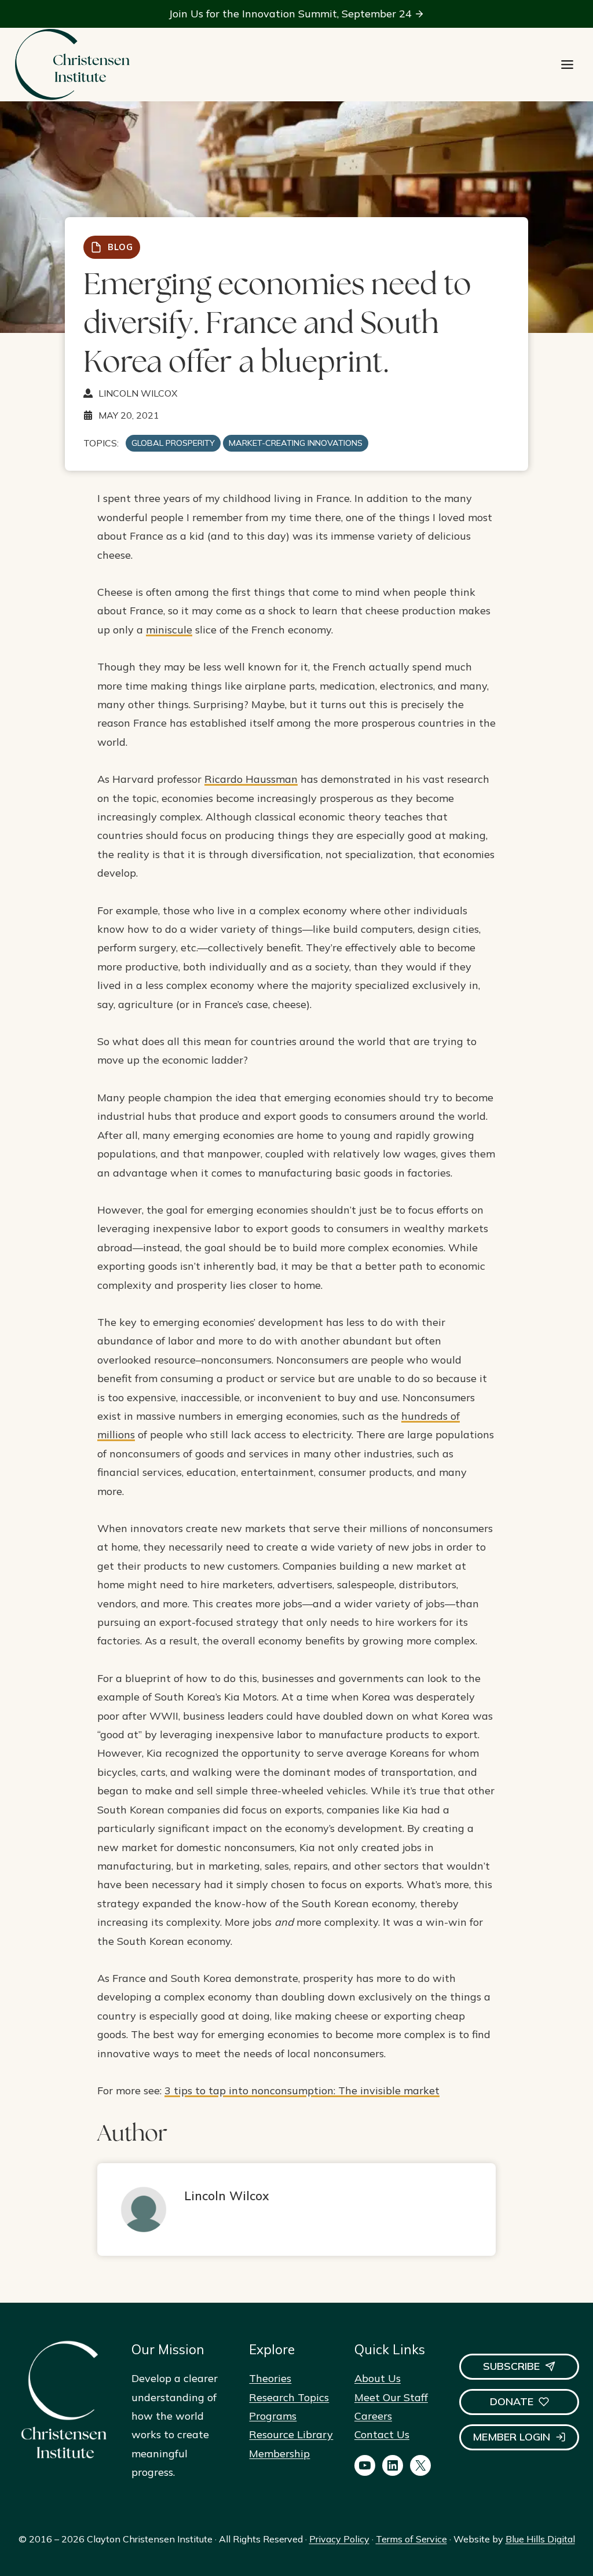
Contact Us (382, 2434)
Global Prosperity (173, 443)
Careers (373, 2416)
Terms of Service (411, 2539)
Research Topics (289, 2397)
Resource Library (291, 2434)
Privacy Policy (339, 2539)
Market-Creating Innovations (296, 443)
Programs (273, 2416)
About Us (378, 2378)
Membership (279, 2454)
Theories (270, 2378)
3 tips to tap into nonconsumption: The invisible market (302, 2091)
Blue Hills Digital (540, 2539)
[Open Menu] (567, 65)
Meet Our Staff (391, 2397)
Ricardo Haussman (251, 779)
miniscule (169, 630)
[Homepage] (72, 65)
